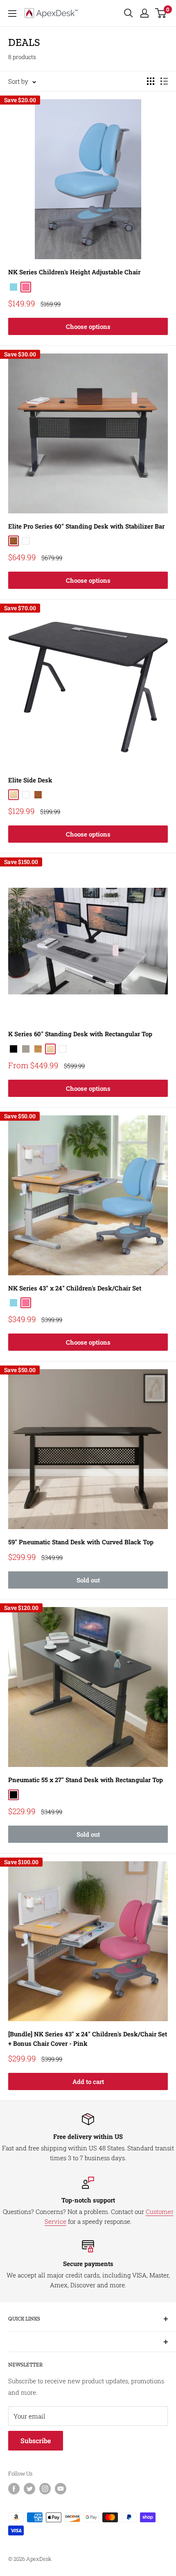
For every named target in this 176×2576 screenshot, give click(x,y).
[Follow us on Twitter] (29, 2489)
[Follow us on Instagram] (45, 2489)
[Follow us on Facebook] (14, 2489)
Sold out (88, 1580)
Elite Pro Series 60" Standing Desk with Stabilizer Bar (86, 526)
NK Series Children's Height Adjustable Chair (74, 272)
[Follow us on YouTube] (61, 2489)
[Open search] (129, 13)
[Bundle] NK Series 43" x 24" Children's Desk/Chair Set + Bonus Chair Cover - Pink (88, 2039)
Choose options (88, 326)
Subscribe (36, 2440)
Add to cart (88, 2081)
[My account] (144, 13)
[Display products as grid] (151, 81)
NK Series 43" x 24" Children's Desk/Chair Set (75, 1288)
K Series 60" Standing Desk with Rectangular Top (80, 1034)
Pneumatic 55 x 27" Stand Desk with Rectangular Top (86, 1780)
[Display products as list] (164, 81)
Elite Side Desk (30, 780)
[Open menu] (12, 14)
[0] (161, 13)
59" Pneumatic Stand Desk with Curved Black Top (81, 1542)
